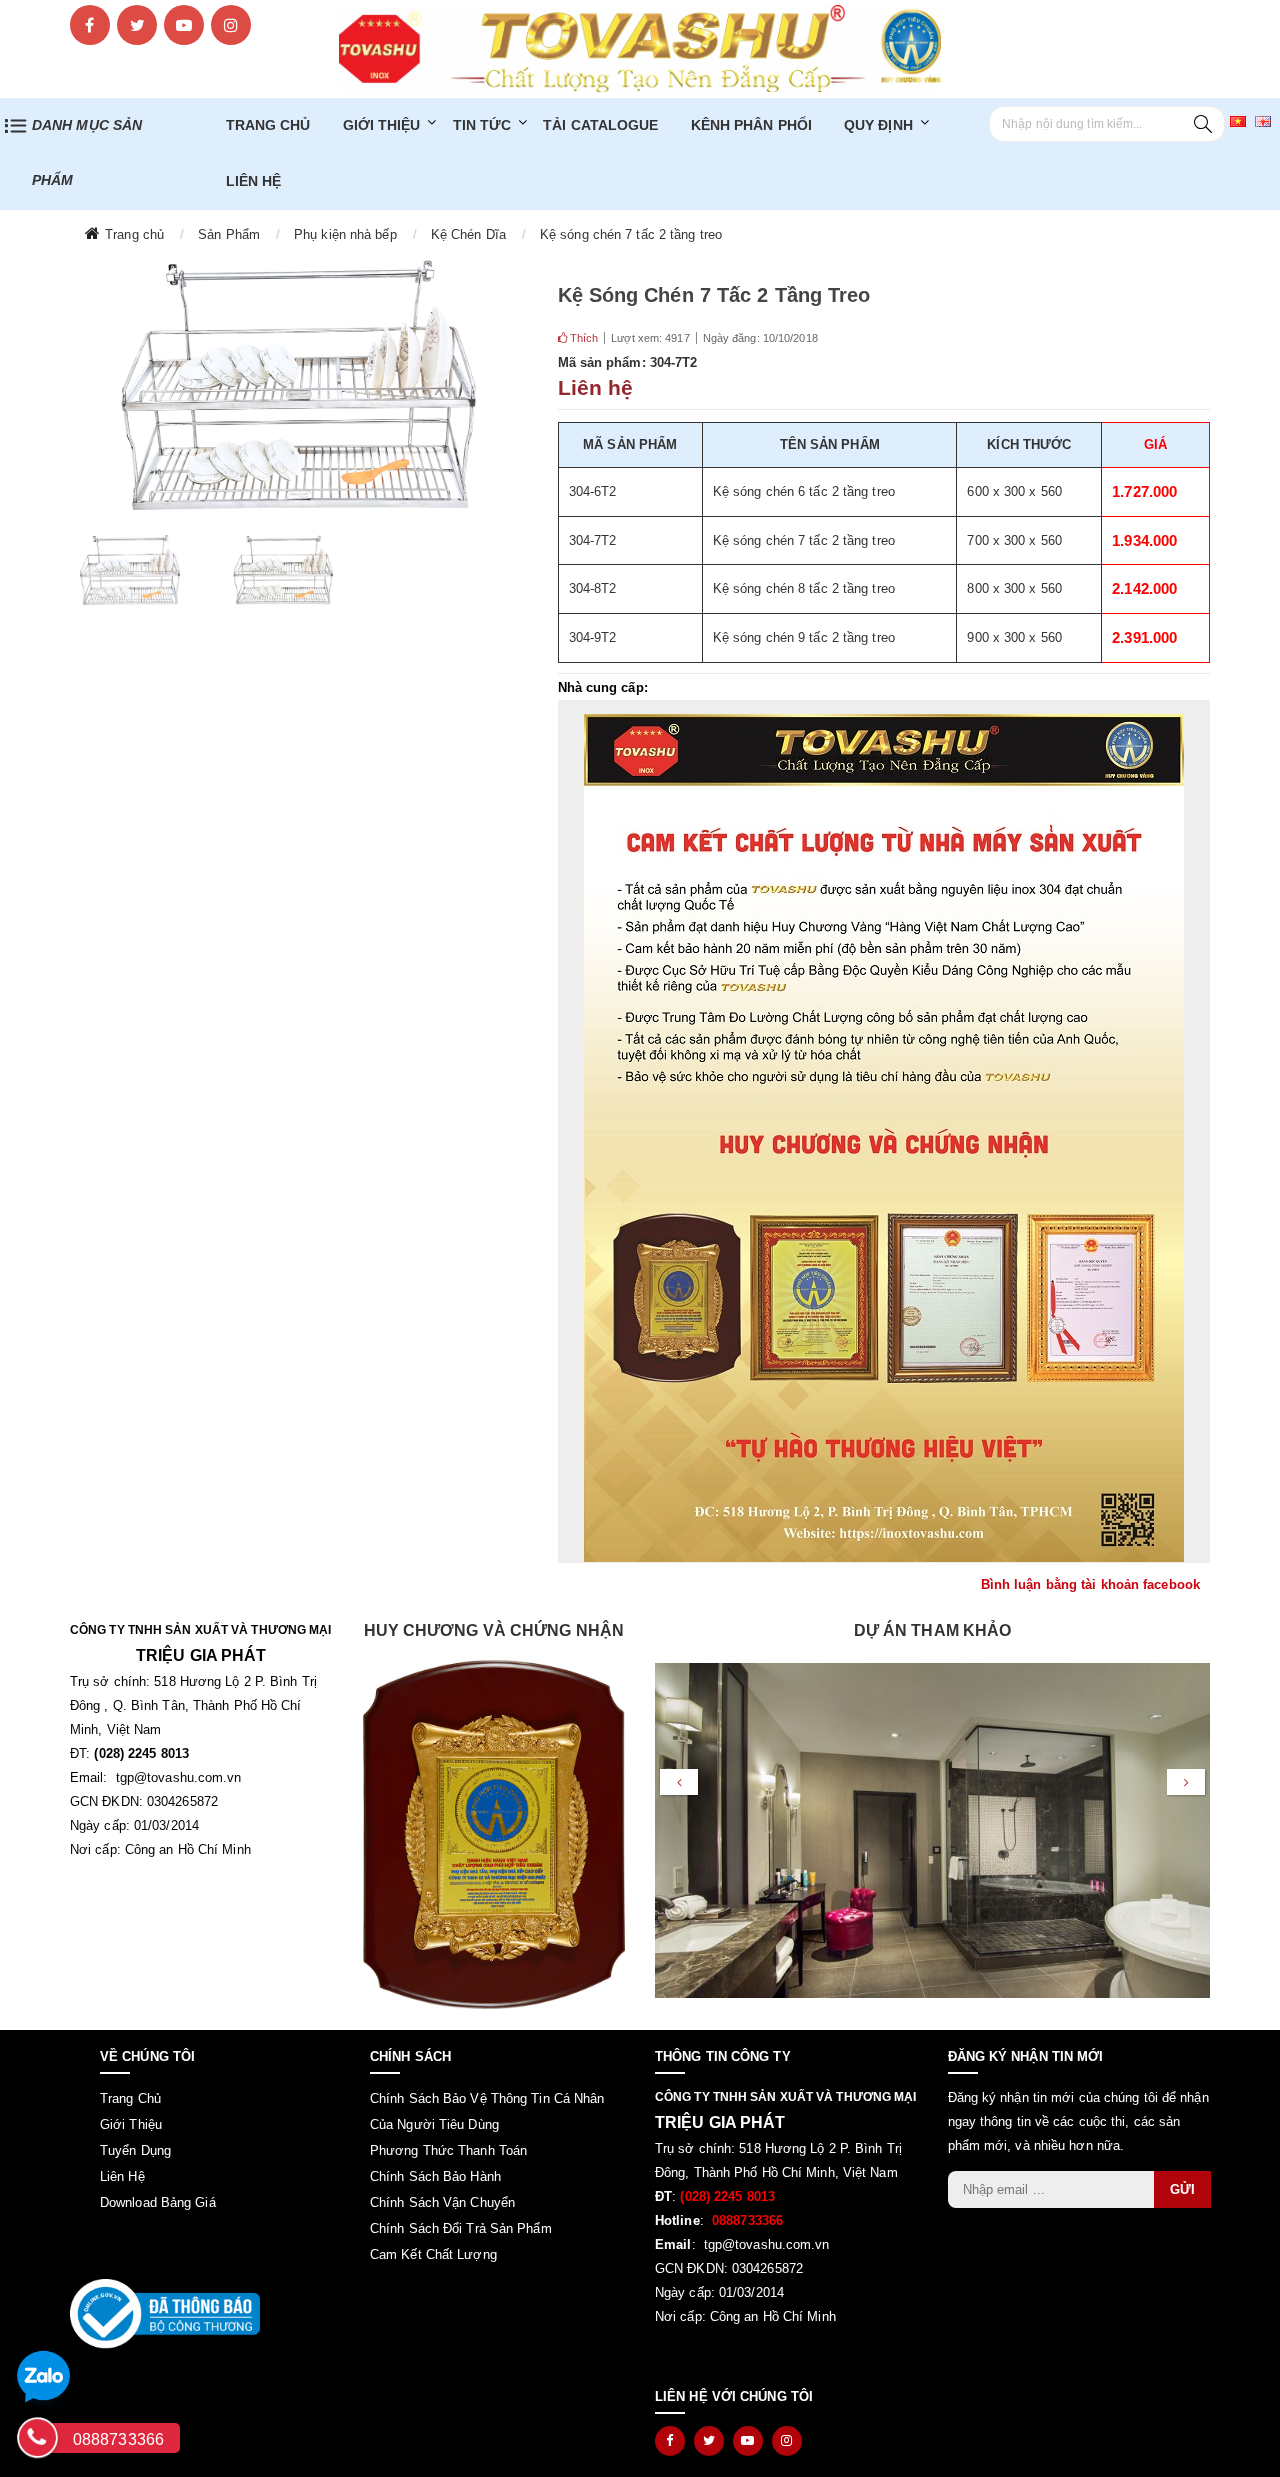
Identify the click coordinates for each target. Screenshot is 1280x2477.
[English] (1263, 120)
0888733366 (118, 2439)
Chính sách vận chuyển (442, 2202)
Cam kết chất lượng (433, 2254)
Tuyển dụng (135, 2150)
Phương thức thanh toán (448, 2150)
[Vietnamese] (1238, 120)
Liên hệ (254, 181)
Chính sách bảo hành (435, 2176)
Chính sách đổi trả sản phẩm (461, 2228)
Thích (583, 338)
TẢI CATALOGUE (600, 125)
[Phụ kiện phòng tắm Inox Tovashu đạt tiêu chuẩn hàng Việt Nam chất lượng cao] (494, 1834)
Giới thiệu (382, 125)
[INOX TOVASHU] (640, 47)
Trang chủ (268, 125)
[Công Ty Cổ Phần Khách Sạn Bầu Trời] (932, 1869)
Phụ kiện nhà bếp (345, 234)
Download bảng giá (158, 2202)
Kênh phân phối (751, 125)
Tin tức (482, 125)
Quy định (878, 125)
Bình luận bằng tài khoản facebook (1090, 1584)
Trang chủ (134, 234)
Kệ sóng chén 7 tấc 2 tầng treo (631, 234)
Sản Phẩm (229, 234)
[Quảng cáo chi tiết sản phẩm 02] (884, 1138)
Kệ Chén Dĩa (468, 234)
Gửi (1182, 2189)
